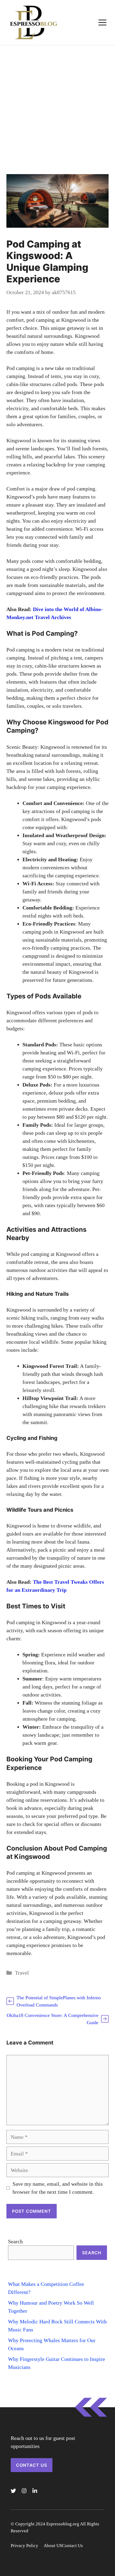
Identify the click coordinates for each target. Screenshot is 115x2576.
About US (53, 2546)
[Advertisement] (57, 106)
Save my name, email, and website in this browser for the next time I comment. (58, 2188)
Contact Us (32, 2465)
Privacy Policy (24, 2546)
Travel (22, 1973)
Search (15, 2241)
